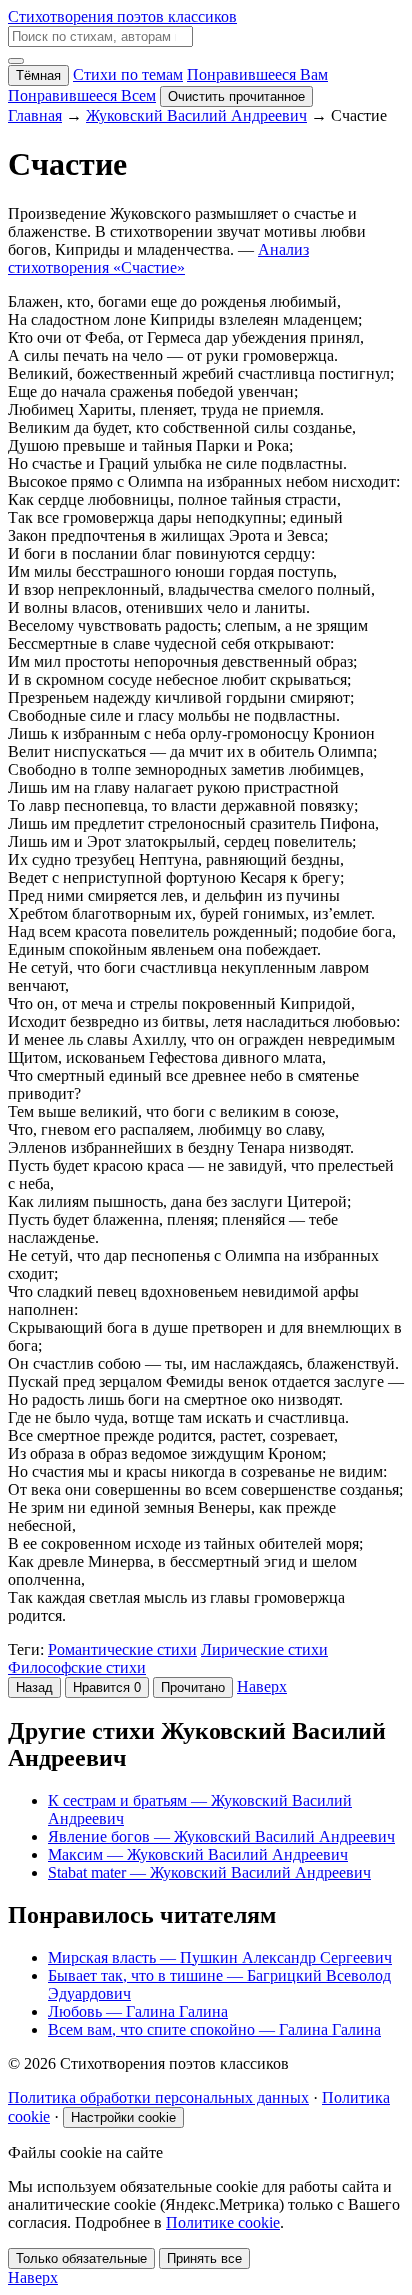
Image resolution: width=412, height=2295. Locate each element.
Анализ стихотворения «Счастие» (158, 258)
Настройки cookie (123, 2117)
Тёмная (38, 75)
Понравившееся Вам (257, 74)
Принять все (204, 2258)
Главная (35, 115)
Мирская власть (220, 1957)
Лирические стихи (264, 1649)
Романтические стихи (122, 1649)
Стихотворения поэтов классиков (122, 16)
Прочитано (193, 1687)
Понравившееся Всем (82, 95)
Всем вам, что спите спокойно (214, 2029)
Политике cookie (223, 2222)
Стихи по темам (128, 74)
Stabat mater (209, 1872)
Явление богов (221, 1836)
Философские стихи (77, 1667)
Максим (198, 1854)
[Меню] (16, 61)
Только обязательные (81, 2258)
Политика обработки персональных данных (158, 2097)
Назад (34, 1687)
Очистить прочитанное (236, 96)
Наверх (262, 1686)
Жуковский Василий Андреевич (196, 115)
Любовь (138, 2011)
